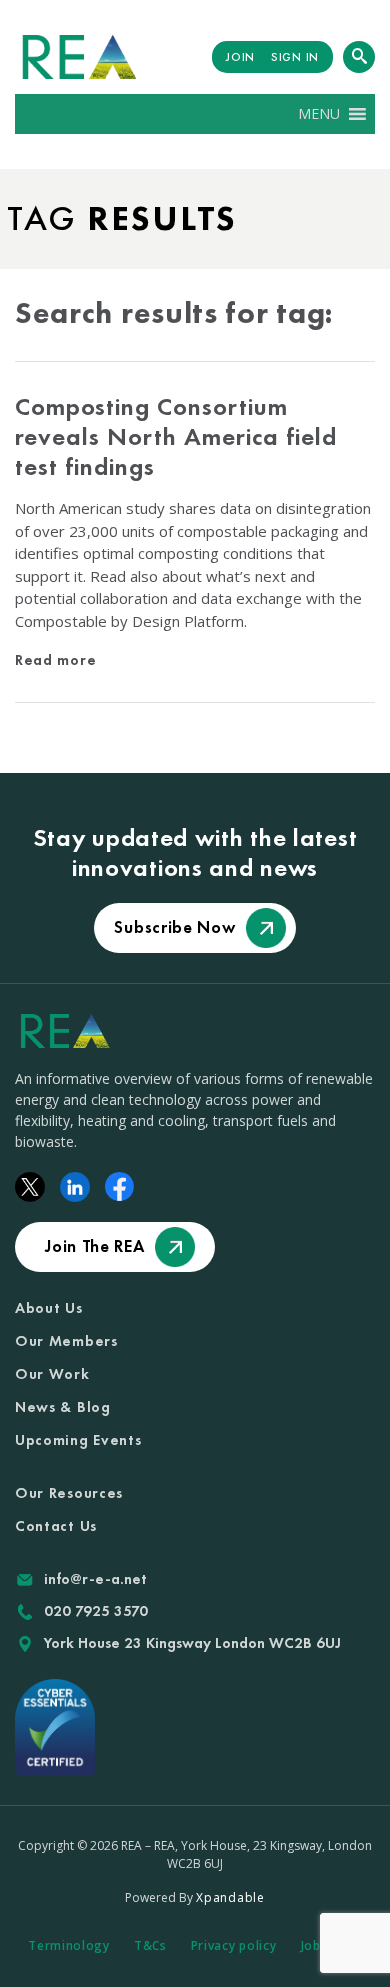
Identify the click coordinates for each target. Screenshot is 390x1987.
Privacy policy (234, 1945)
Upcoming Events (78, 1440)
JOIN (240, 57)
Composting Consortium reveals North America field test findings (176, 436)
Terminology (69, 1945)
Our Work (52, 1374)
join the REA (94, 1246)
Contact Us (56, 1526)
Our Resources (69, 1493)
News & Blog (63, 1407)
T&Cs (150, 1945)
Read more (55, 660)
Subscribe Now (174, 927)
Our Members (66, 1341)
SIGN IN (295, 57)
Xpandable (230, 1897)
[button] (319, 114)
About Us (49, 1308)
